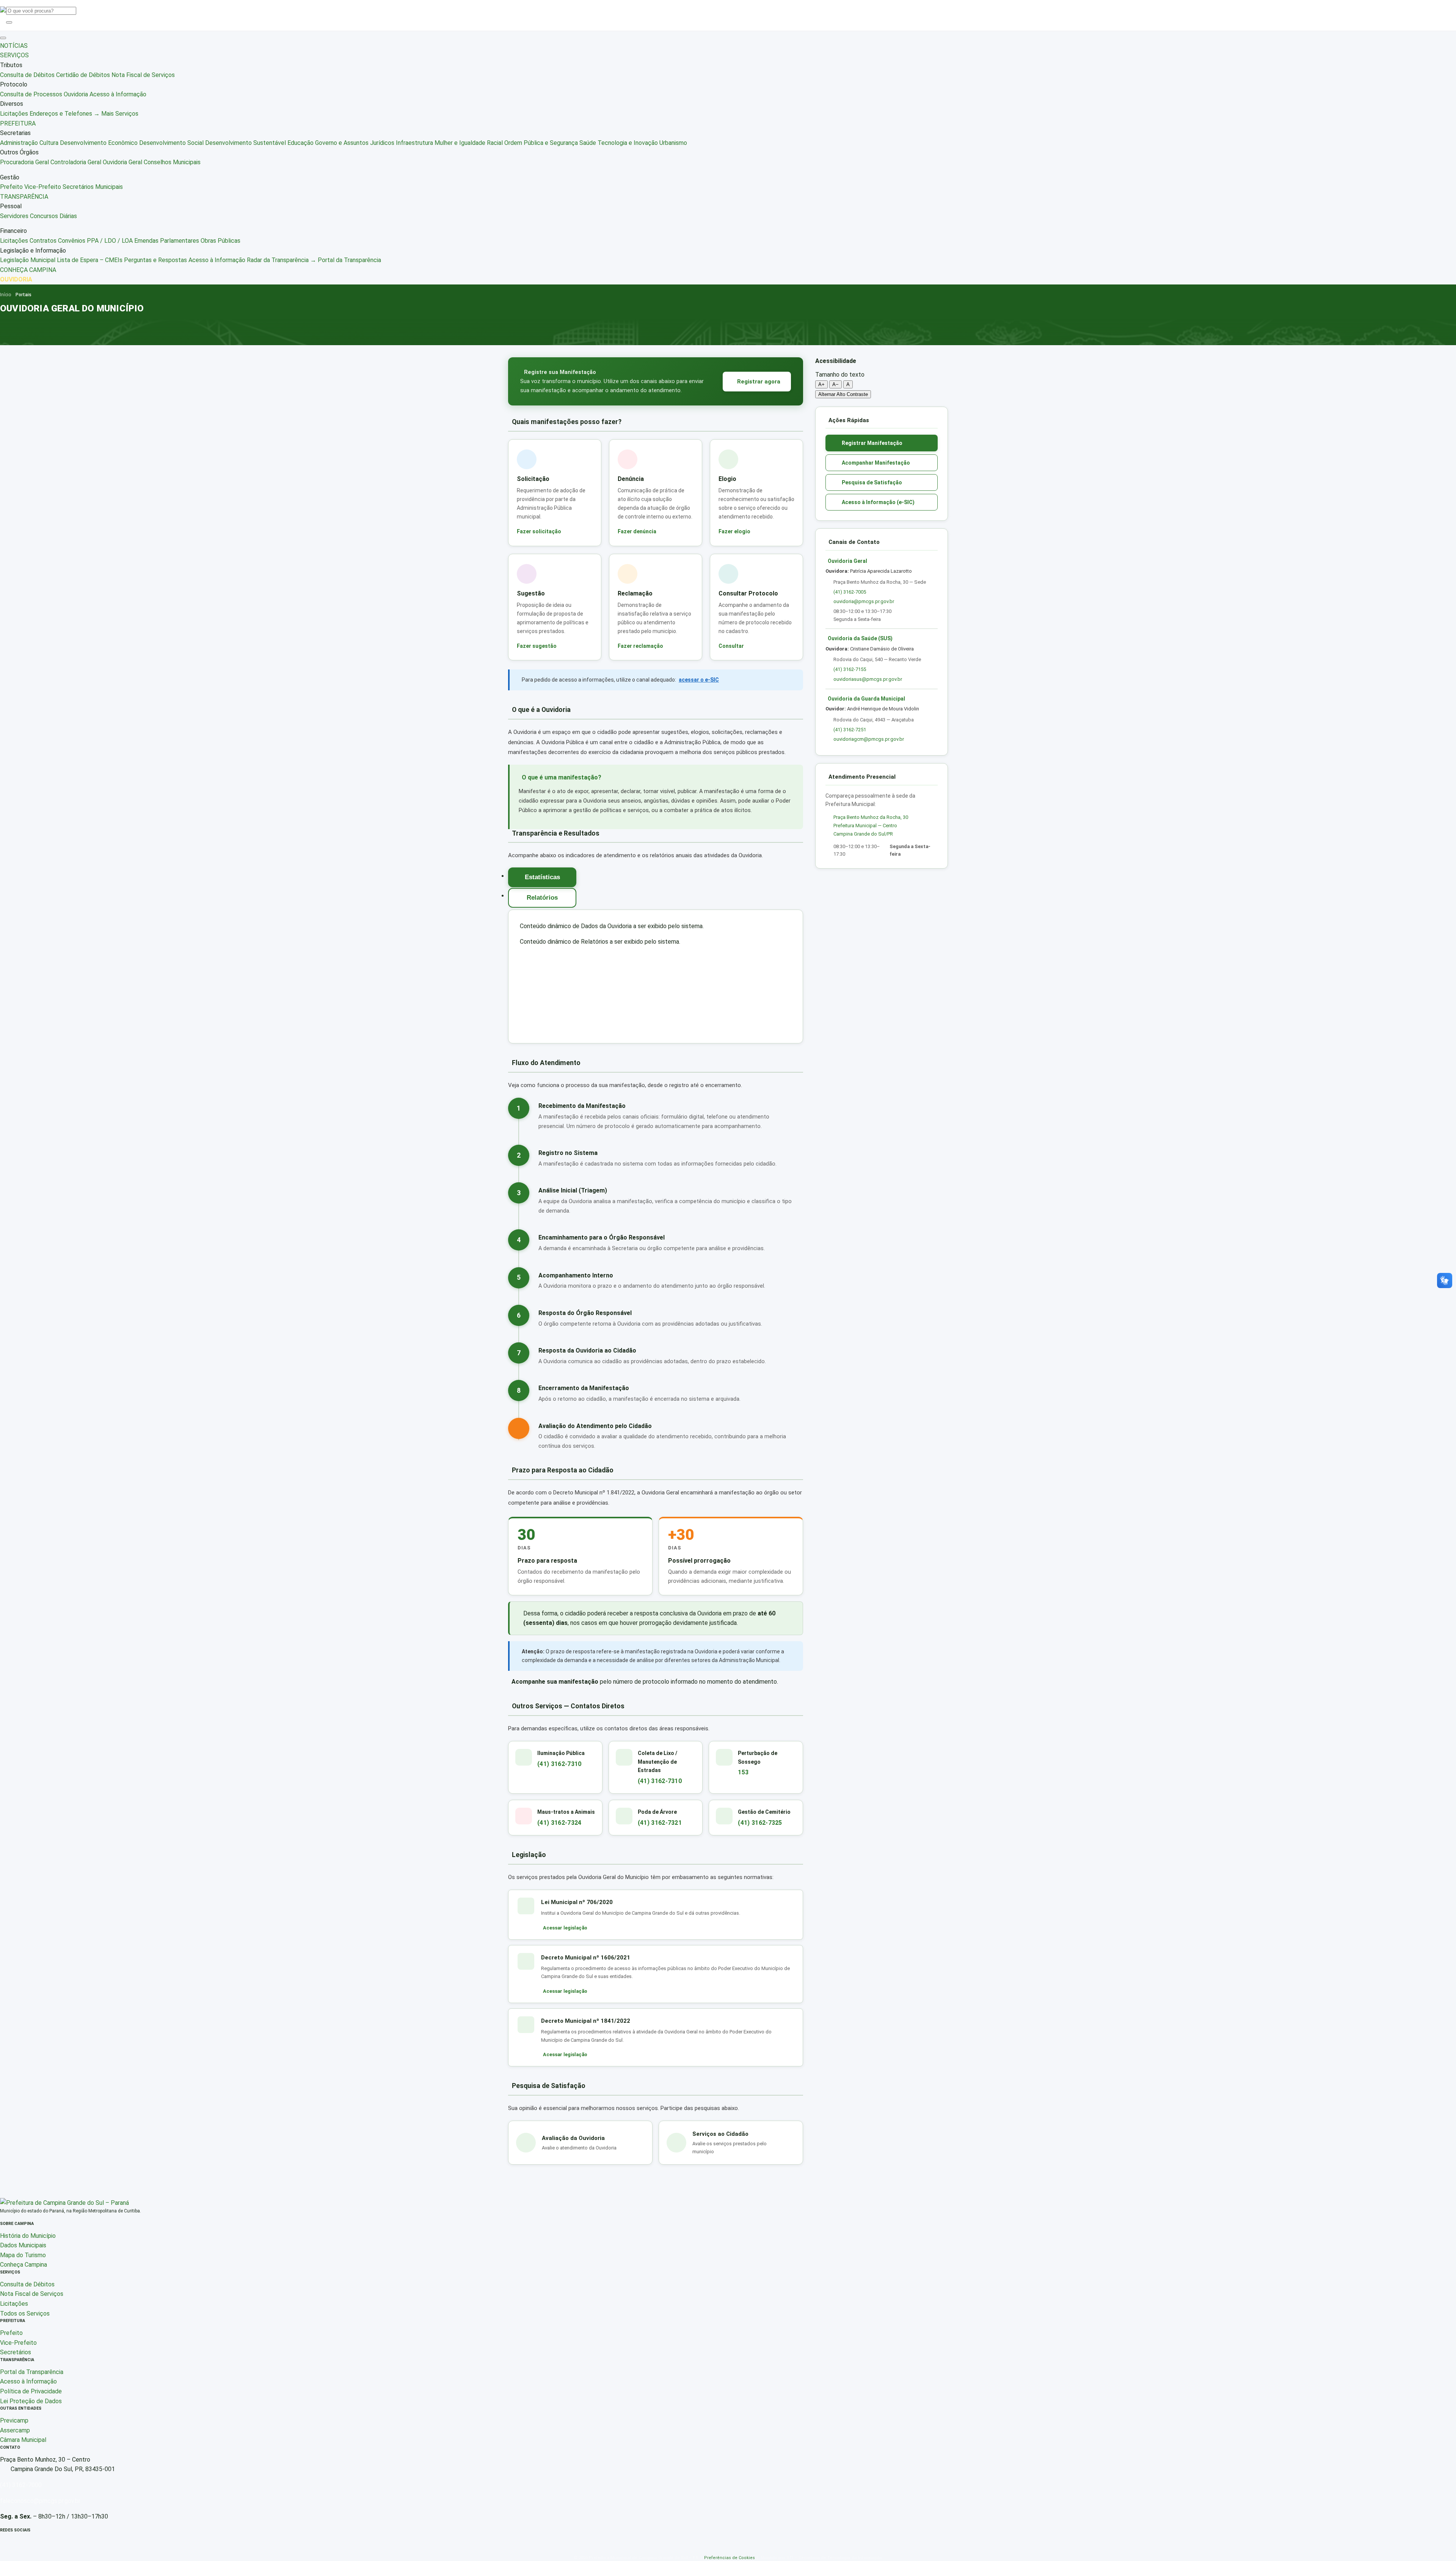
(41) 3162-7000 (21, 2485)
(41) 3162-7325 (760, 1823)
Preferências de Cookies (730, 2558)
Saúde (588, 143)
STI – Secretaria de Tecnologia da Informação (834, 2558)
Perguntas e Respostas (155, 260)
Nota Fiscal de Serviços (143, 75)
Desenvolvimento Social (171, 143)
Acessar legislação (565, 1928)
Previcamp (14, 2420)
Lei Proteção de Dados (31, 2401)
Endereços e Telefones (61, 114)
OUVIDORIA (16, 279)
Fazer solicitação (539, 531)
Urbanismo (673, 143)
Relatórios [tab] (542, 898)
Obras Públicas (220, 241)
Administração (19, 143)
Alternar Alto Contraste (843, 394)
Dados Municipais (23, 2245)
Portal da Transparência (32, 2372)
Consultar (731, 646)
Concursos (44, 216)
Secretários (16, 2352)
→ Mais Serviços (116, 114)
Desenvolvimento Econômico (99, 143)
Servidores (14, 216)
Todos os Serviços (25, 2314)
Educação (300, 143)
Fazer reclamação (640, 646)
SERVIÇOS (14, 55)
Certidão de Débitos (83, 75)
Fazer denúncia (637, 531)
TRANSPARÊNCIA (24, 197)
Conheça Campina (24, 2265)
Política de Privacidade (31, 2391)
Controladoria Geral (76, 162)
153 (743, 1772)
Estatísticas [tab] (542, 877)
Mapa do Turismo (23, 2255)
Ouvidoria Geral (122, 162)
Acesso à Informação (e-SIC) (878, 502)
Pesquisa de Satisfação (872, 482)
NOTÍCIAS (14, 46)
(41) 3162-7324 (559, 1823)
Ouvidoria (76, 94)
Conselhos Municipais (172, 162)
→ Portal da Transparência (346, 260)
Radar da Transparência (278, 260)
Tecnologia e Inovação (628, 143)
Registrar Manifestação (872, 443)
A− (835, 384)
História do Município (28, 2236)
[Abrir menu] (3, 38)
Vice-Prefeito (43, 187)
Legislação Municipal (28, 260)
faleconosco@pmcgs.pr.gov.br (40, 2501)
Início (5, 295)
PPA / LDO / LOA (110, 241)
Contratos (43, 241)
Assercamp (15, 2430)
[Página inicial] (64, 2203)
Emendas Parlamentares (167, 241)
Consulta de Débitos (27, 75)
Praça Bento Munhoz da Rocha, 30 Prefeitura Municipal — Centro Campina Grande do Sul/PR (871, 826)
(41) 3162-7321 (660, 1823)
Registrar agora (759, 382)
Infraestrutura (414, 143)
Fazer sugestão (537, 646)
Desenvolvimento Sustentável (246, 143)
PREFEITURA (18, 123)
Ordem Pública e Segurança (541, 143)
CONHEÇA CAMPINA (28, 270)
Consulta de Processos (31, 94)
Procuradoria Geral (24, 162)
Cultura (49, 143)
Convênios (72, 241)
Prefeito (11, 187)
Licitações (14, 114)
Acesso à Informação (118, 94)
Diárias (68, 216)
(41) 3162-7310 (559, 1764)
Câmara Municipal (23, 2440)
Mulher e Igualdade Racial (469, 143)
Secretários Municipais (93, 187)
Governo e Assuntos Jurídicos (355, 143)
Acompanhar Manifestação (876, 463)
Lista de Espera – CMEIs (90, 260)
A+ (821, 384)
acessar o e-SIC (699, 680)
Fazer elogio (734, 531)
